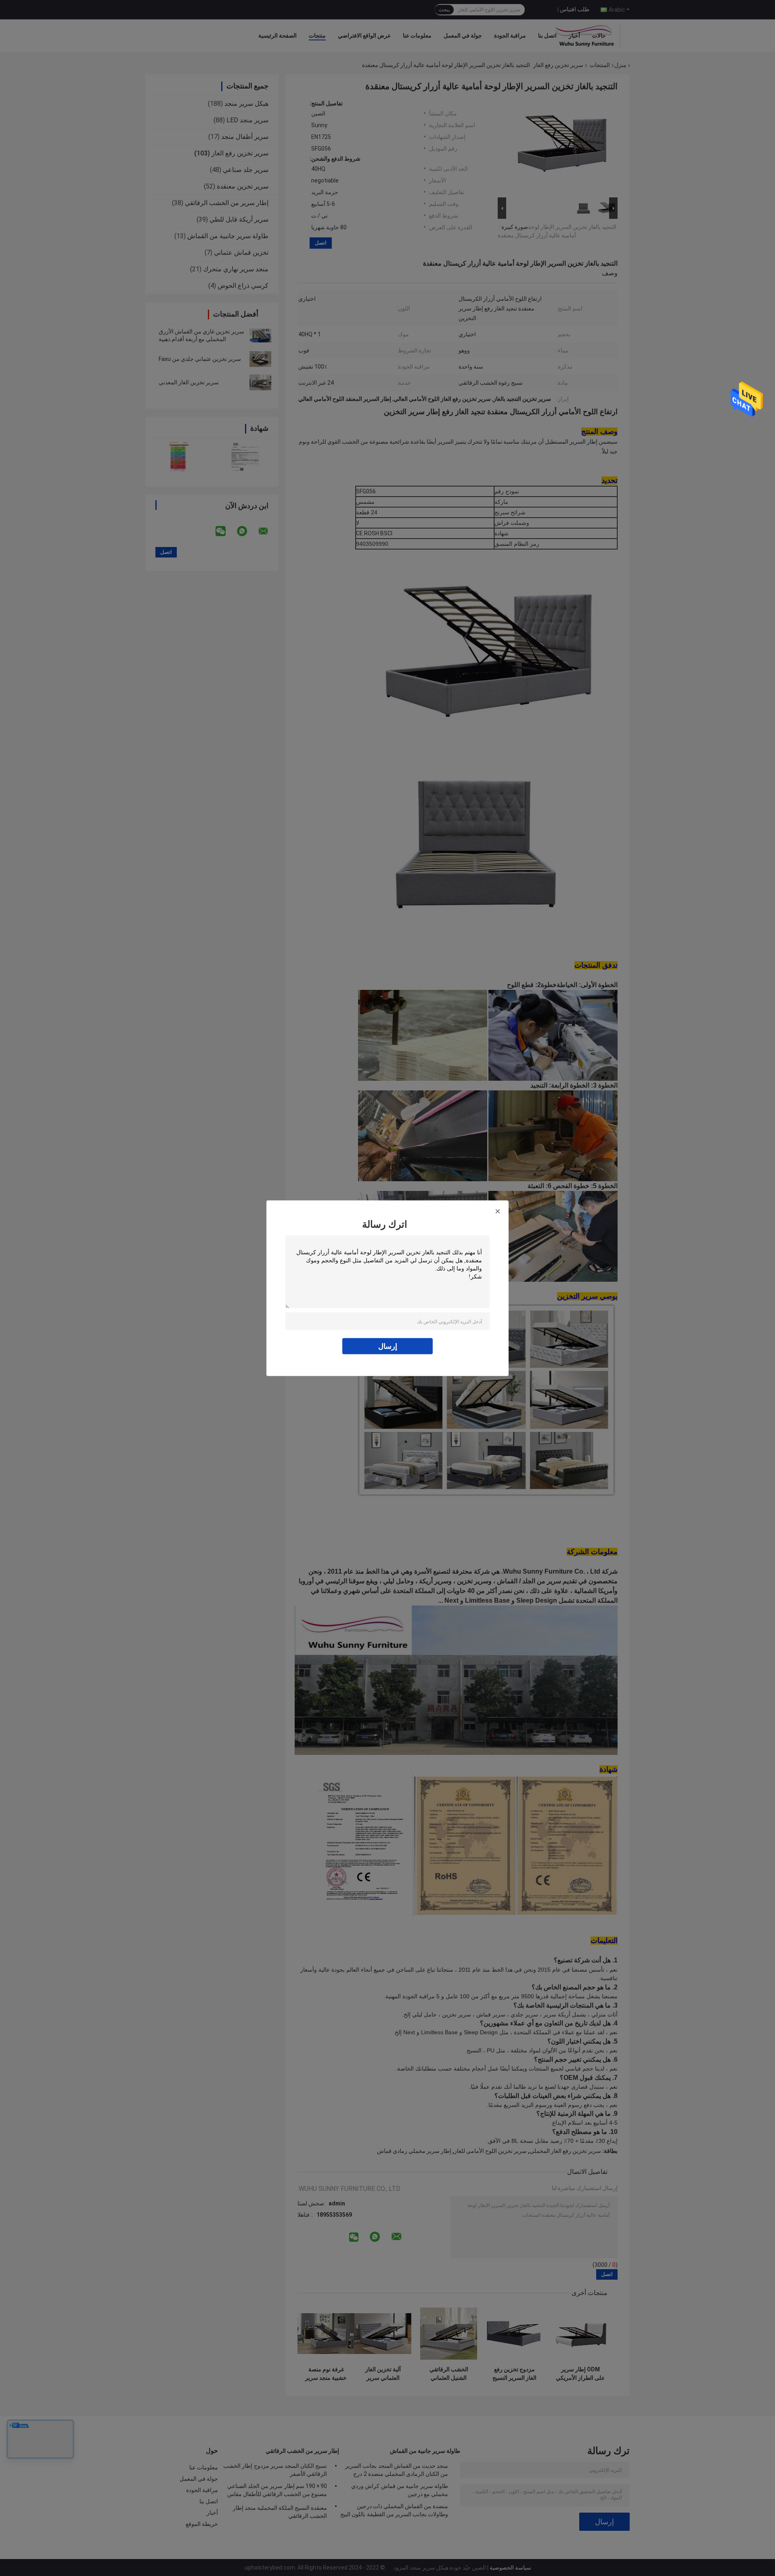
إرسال (388, 1346)
